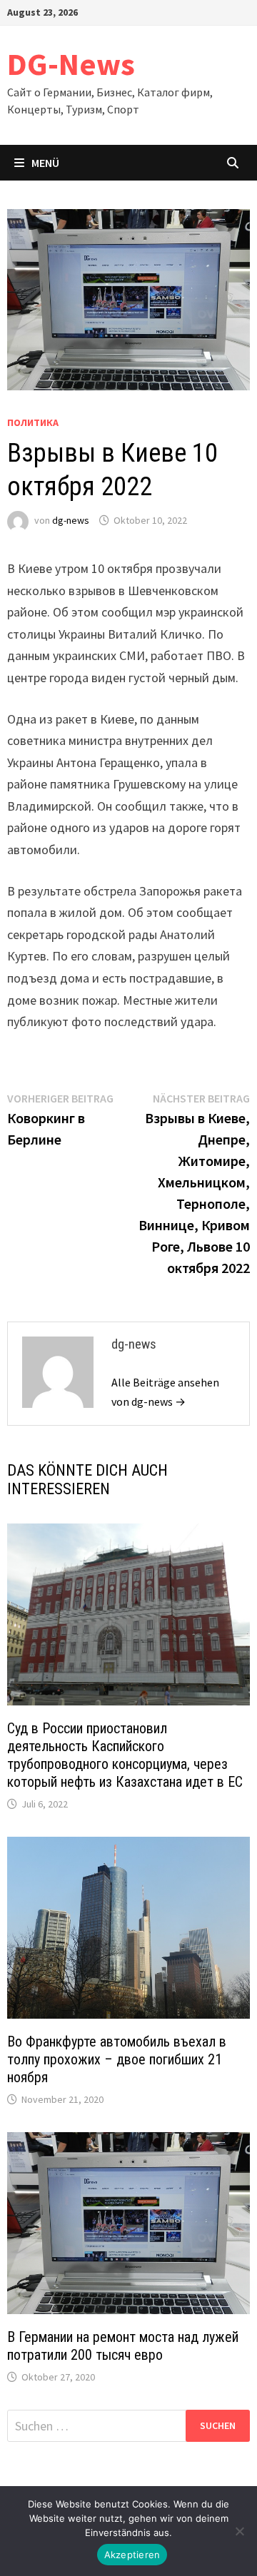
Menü (45, 163)
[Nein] (239, 2531)
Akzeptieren (132, 2555)
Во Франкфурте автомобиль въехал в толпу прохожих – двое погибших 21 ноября (117, 2059)
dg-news (71, 520)
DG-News (71, 64)
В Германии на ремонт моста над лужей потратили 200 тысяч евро (123, 2346)
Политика (33, 422)
